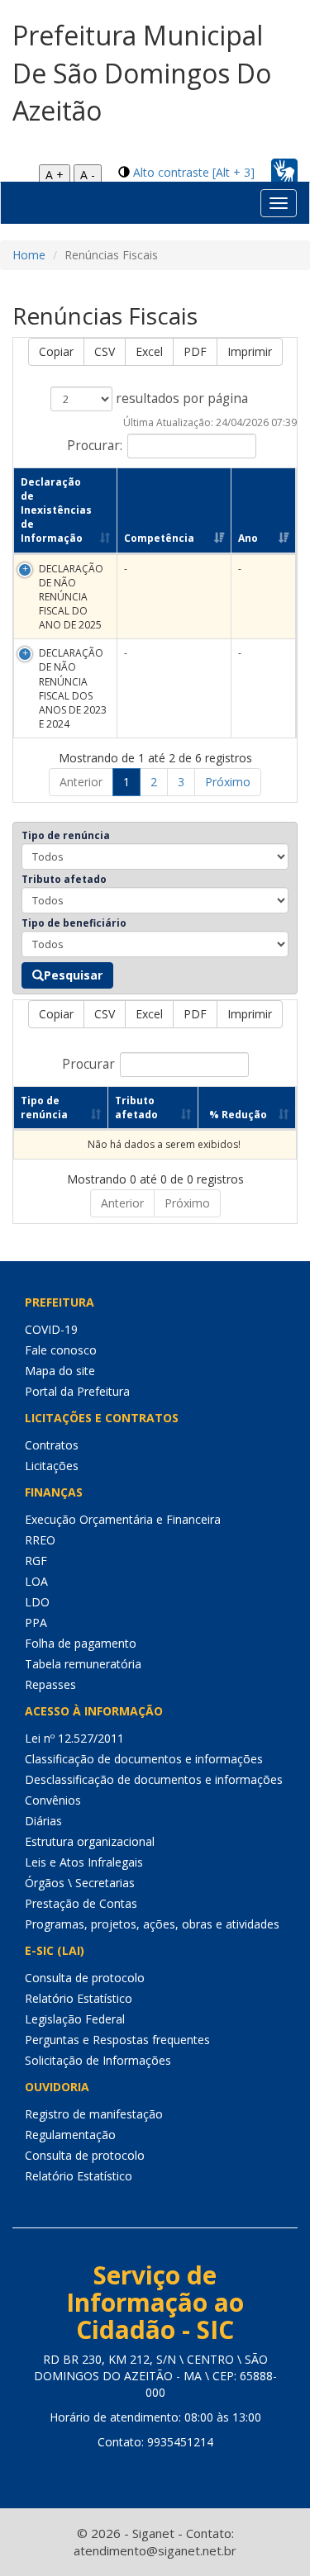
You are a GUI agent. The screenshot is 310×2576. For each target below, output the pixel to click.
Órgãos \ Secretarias (80, 1883)
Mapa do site (60, 1371)
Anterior (81, 782)
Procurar (88, 1064)
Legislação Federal (75, 2019)
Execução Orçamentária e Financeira (123, 1519)
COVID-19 (51, 1329)
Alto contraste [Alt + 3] (194, 172)
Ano (248, 538)
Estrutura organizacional (90, 1841)
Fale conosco (61, 1350)
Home (29, 255)
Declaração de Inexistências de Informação (56, 510)
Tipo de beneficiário (74, 923)
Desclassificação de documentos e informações (154, 1779)
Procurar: (95, 445)
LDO (37, 1602)
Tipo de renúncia (66, 835)
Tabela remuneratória (83, 1664)
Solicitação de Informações (98, 2060)
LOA (36, 1581)
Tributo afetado (64, 879)
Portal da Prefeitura (77, 1391)
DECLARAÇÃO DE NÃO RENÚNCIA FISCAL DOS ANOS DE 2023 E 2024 (73, 688)
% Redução (238, 1115)
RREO (40, 1540)
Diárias (43, 1821)
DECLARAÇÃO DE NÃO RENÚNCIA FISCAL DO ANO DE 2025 (71, 597)
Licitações (52, 1466)
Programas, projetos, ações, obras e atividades (152, 1924)
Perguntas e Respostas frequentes (117, 2040)
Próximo (228, 782)
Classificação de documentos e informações (144, 1759)
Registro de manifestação (94, 2114)
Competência (159, 538)
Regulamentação (70, 2135)
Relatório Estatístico (79, 1998)
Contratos (52, 1445)
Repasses (50, 1684)
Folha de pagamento (81, 1643)
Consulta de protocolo (85, 1978)
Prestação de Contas (81, 1903)
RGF (36, 1561)
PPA (36, 1622)
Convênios (53, 1800)
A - (88, 175)
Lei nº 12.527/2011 (74, 1738)
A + (55, 175)
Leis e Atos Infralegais (84, 1862)
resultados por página (180, 398)
